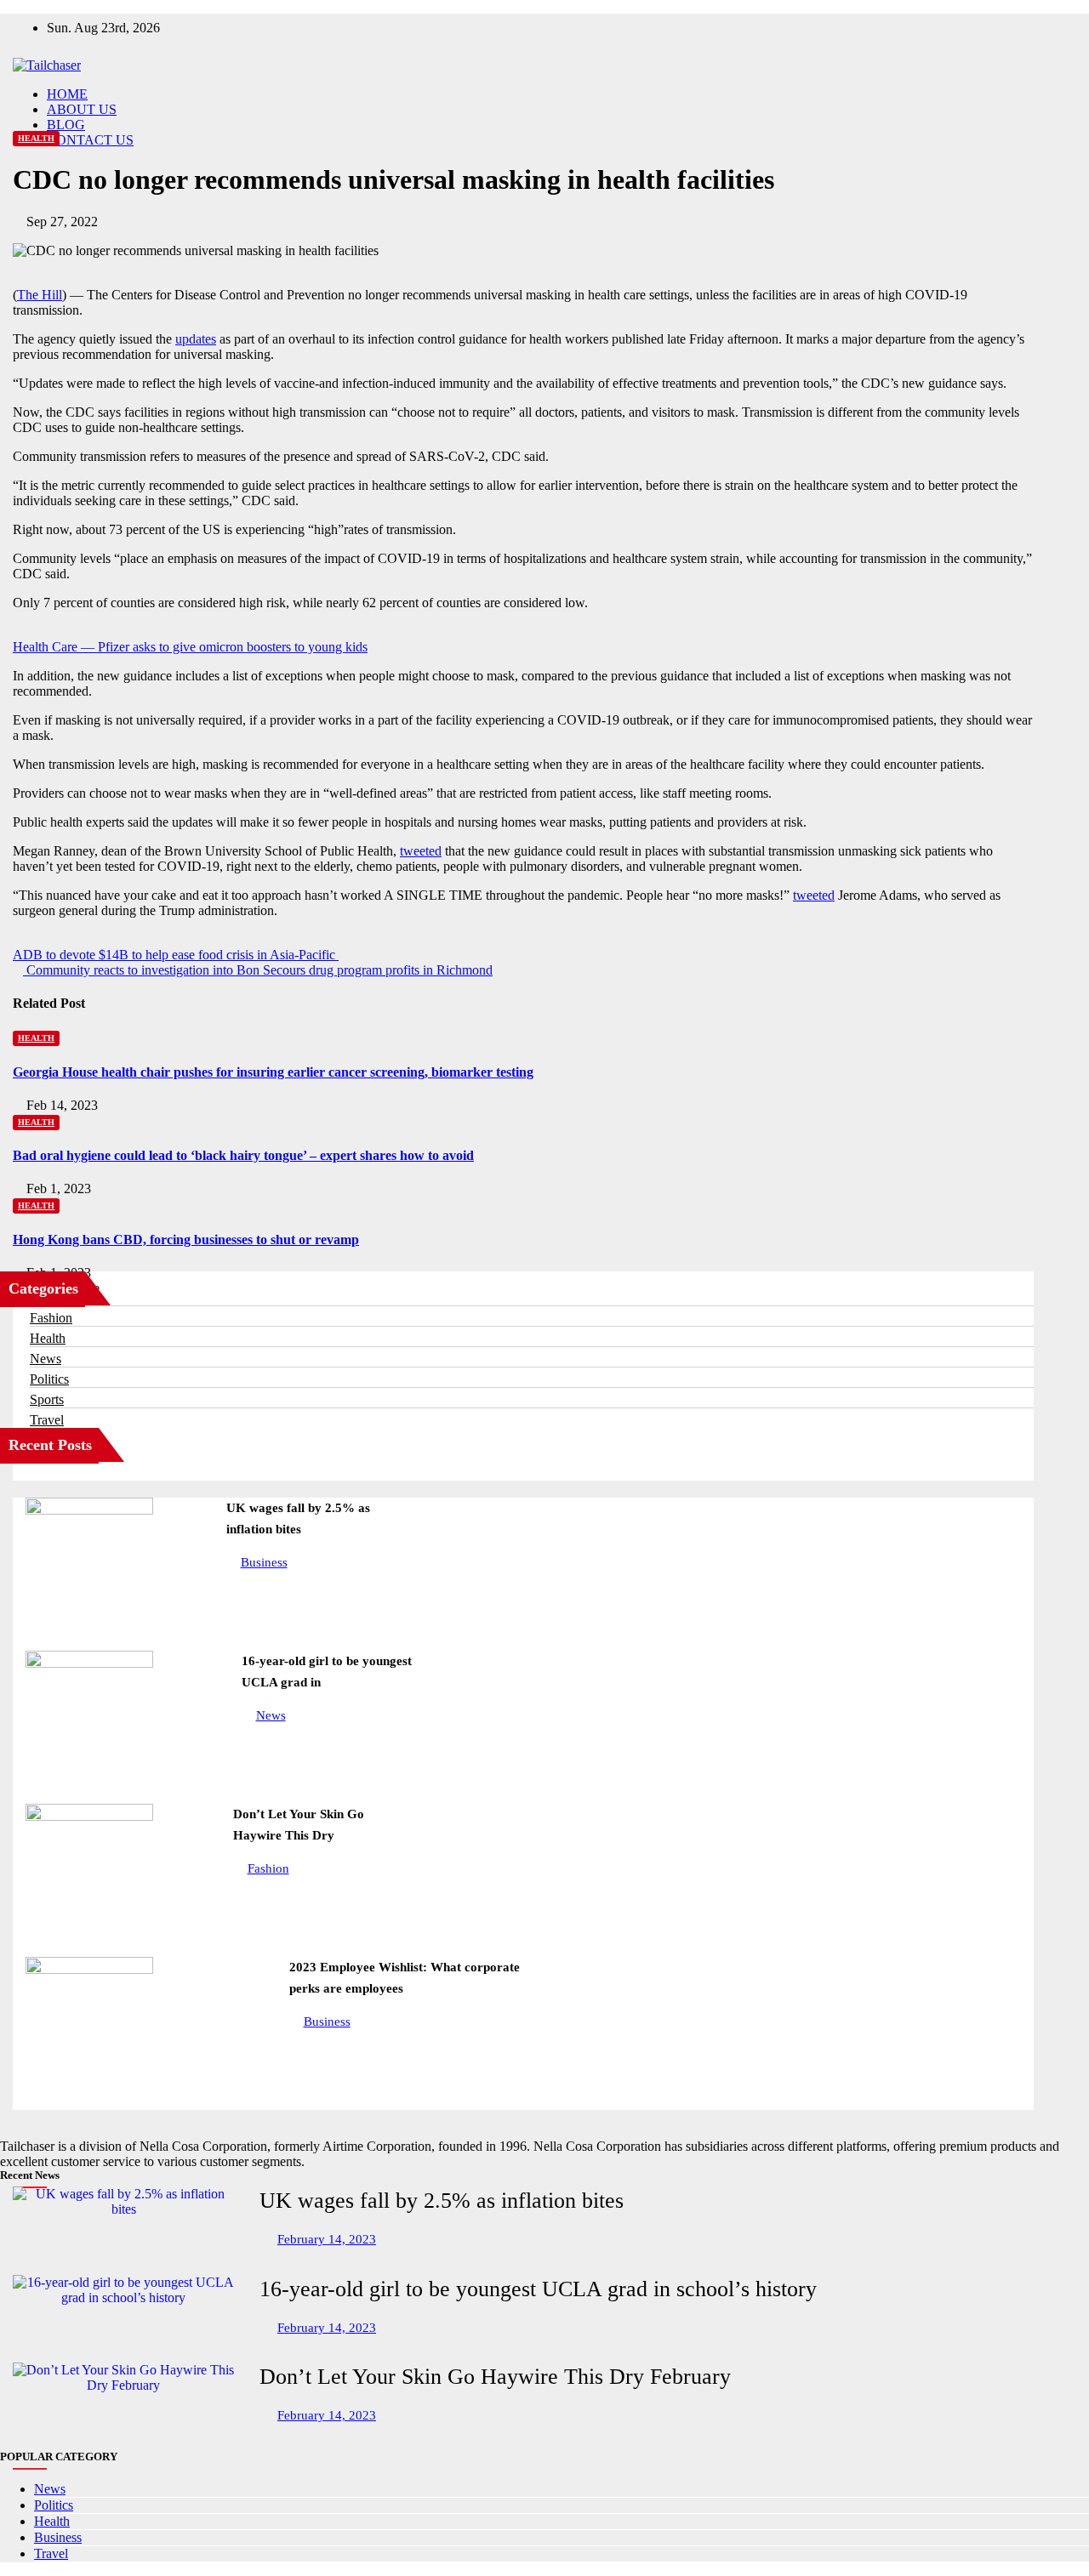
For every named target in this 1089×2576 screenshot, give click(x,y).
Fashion (51, 1318)
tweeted (421, 851)
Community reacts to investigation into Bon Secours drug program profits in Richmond (258, 970)
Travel (47, 1420)
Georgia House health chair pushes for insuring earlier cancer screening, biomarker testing (273, 1072)
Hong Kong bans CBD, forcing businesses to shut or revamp (186, 1240)
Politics (49, 1379)
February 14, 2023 (327, 2239)
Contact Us (90, 140)
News (46, 1359)
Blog (66, 125)
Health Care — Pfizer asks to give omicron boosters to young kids (190, 647)
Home (67, 94)
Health (36, 138)
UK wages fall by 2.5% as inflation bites (442, 2201)
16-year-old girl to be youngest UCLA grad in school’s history (538, 2289)
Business (264, 1562)
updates (196, 339)
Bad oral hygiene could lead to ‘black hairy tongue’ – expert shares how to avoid (243, 1155)
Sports (47, 1399)
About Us (82, 109)
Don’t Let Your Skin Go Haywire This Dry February (495, 2377)
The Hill (40, 295)
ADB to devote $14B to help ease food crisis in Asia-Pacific (176, 955)
